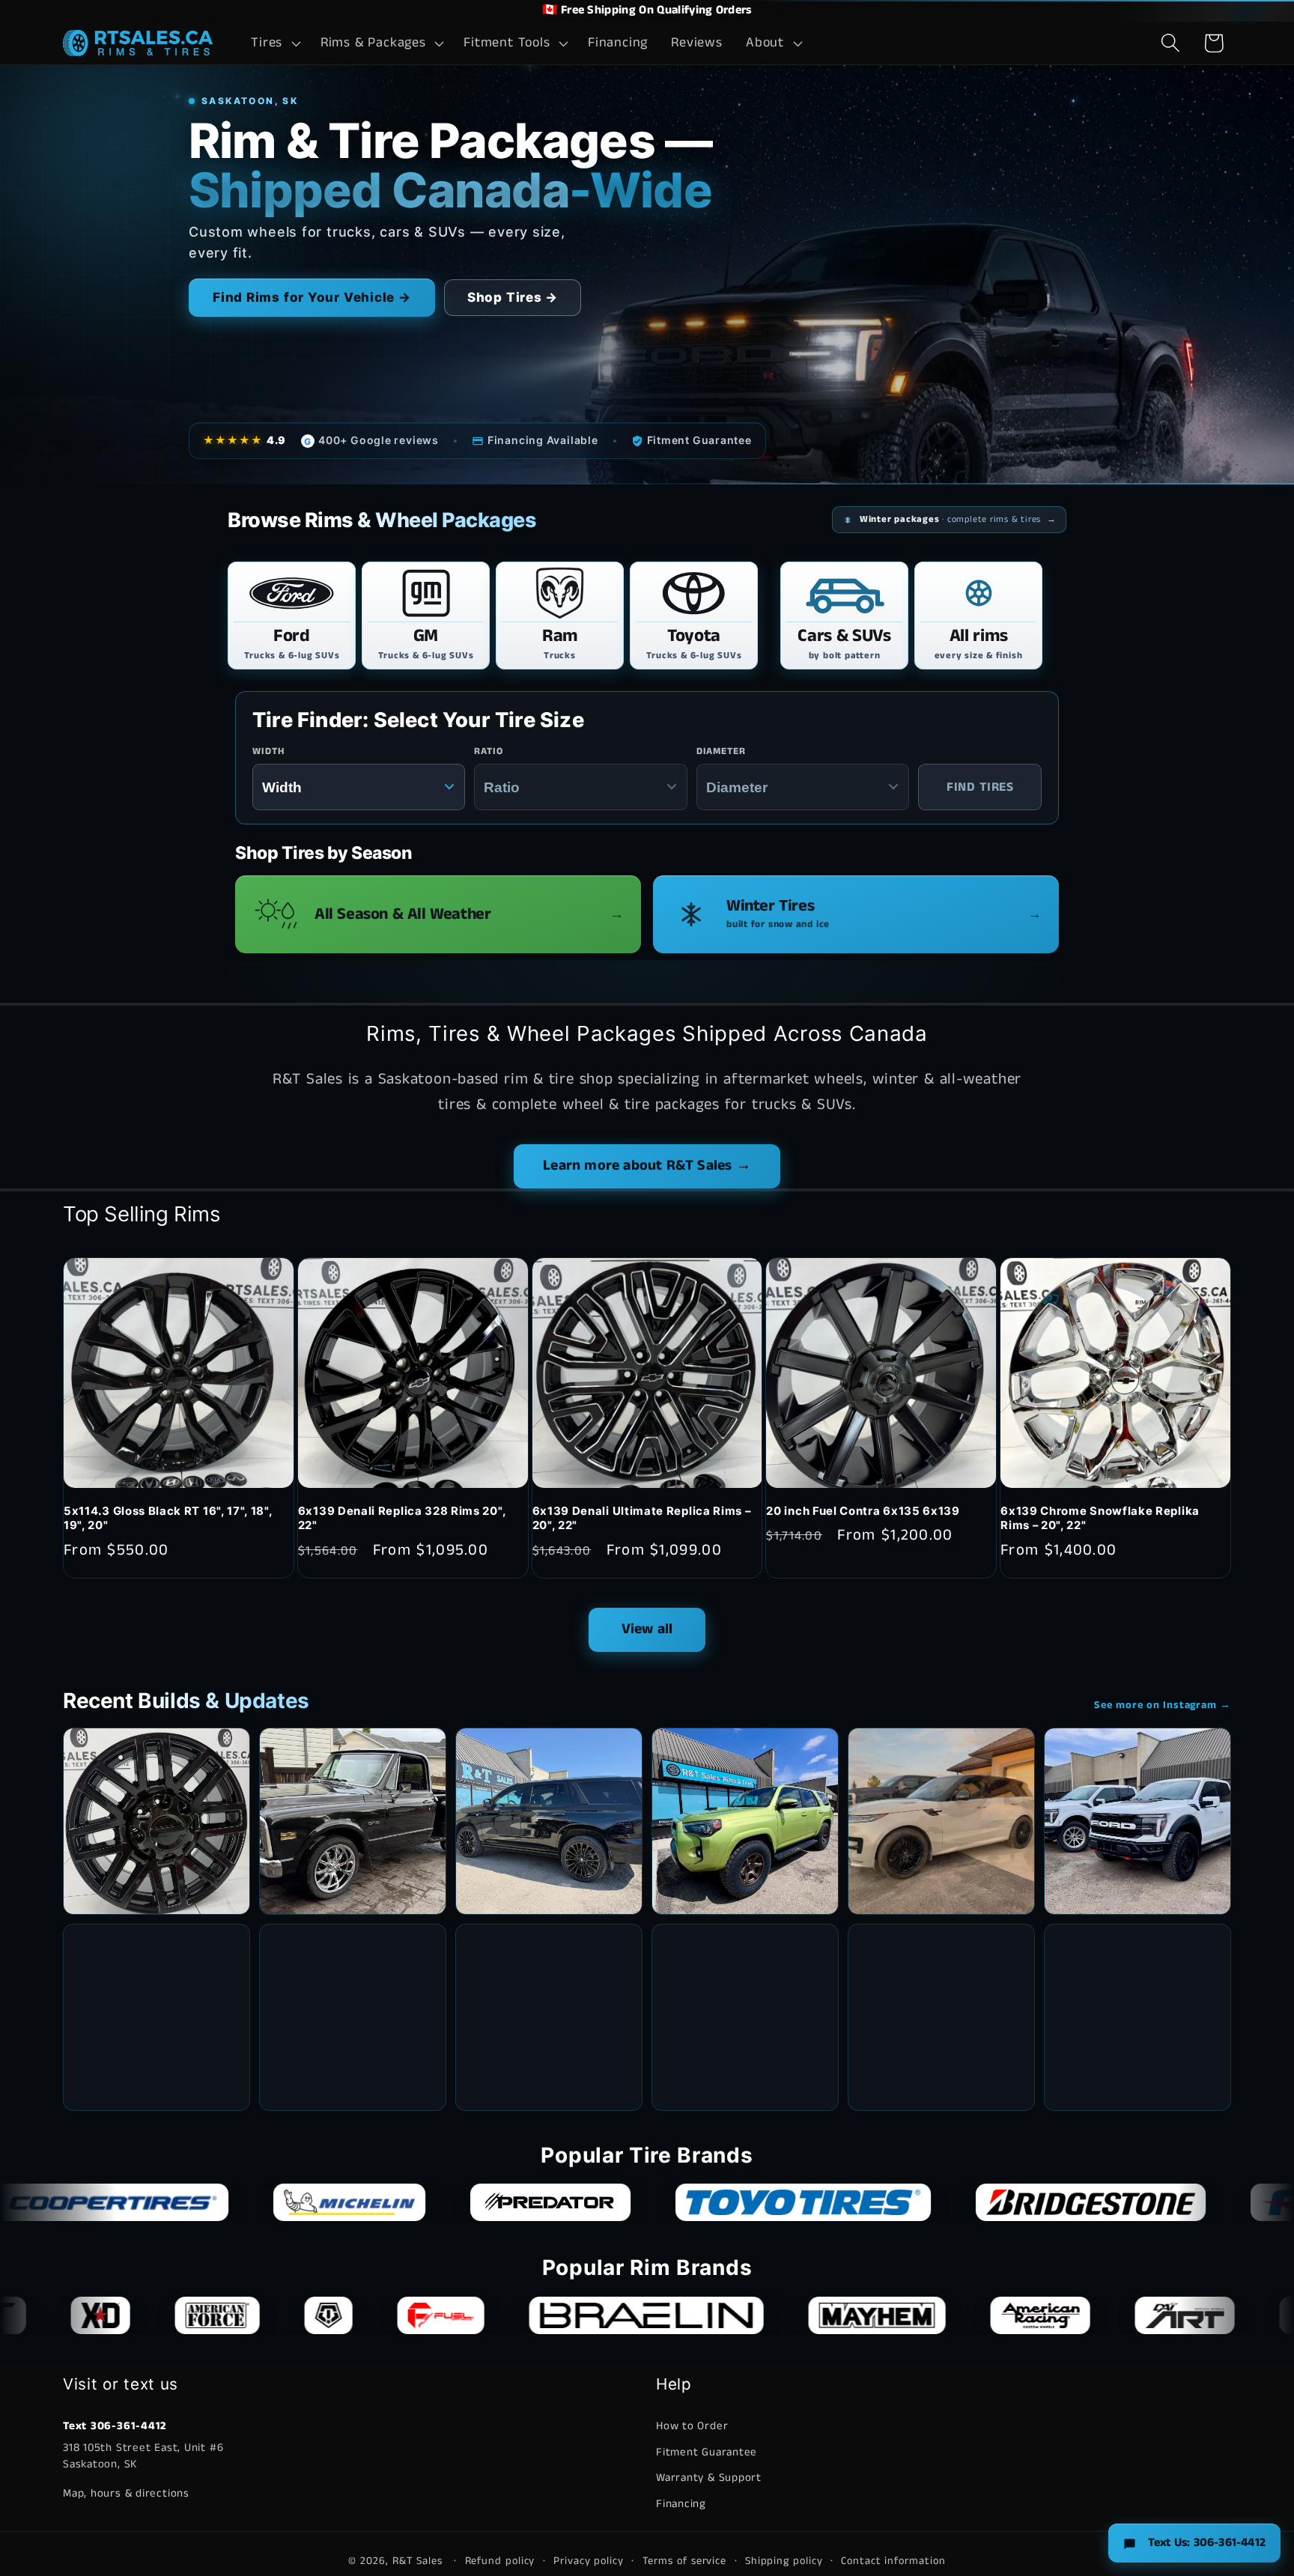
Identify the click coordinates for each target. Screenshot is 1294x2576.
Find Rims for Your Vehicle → (312, 297)
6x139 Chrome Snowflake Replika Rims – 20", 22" (1100, 1518)
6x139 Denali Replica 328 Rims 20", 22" (402, 1518)
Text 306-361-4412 (115, 2427)
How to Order (692, 2427)
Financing (681, 2504)
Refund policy (500, 2560)
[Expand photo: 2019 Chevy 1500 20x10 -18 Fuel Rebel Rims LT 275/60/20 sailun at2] (353, 2017)
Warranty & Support (709, 2478)
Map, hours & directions (126, 2493)
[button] (274, 43)
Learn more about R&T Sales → (647, 1166)
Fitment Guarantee (707, 2452)
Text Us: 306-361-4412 (1207, 2543)
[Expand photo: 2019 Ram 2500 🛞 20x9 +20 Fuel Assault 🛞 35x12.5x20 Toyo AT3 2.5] (941, 2017)
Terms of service (685, 2560)
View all (647, 1629)
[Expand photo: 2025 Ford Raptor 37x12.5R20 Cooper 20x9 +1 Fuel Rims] (1137, 2017)
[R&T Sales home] (138, 43)
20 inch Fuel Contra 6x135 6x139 (863, 1511)
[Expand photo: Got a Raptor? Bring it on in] (1137, 1821)
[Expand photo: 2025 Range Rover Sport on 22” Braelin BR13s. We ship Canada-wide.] (941, 1821)
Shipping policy (784, 2560)
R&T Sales (419, 2560)
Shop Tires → (513, 297)
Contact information (893, 2560)
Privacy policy (589, 2560)
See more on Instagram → (1163, 1705)
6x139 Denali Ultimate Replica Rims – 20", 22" (642, 1518)
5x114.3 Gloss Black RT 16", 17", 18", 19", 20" (168, 1518)
